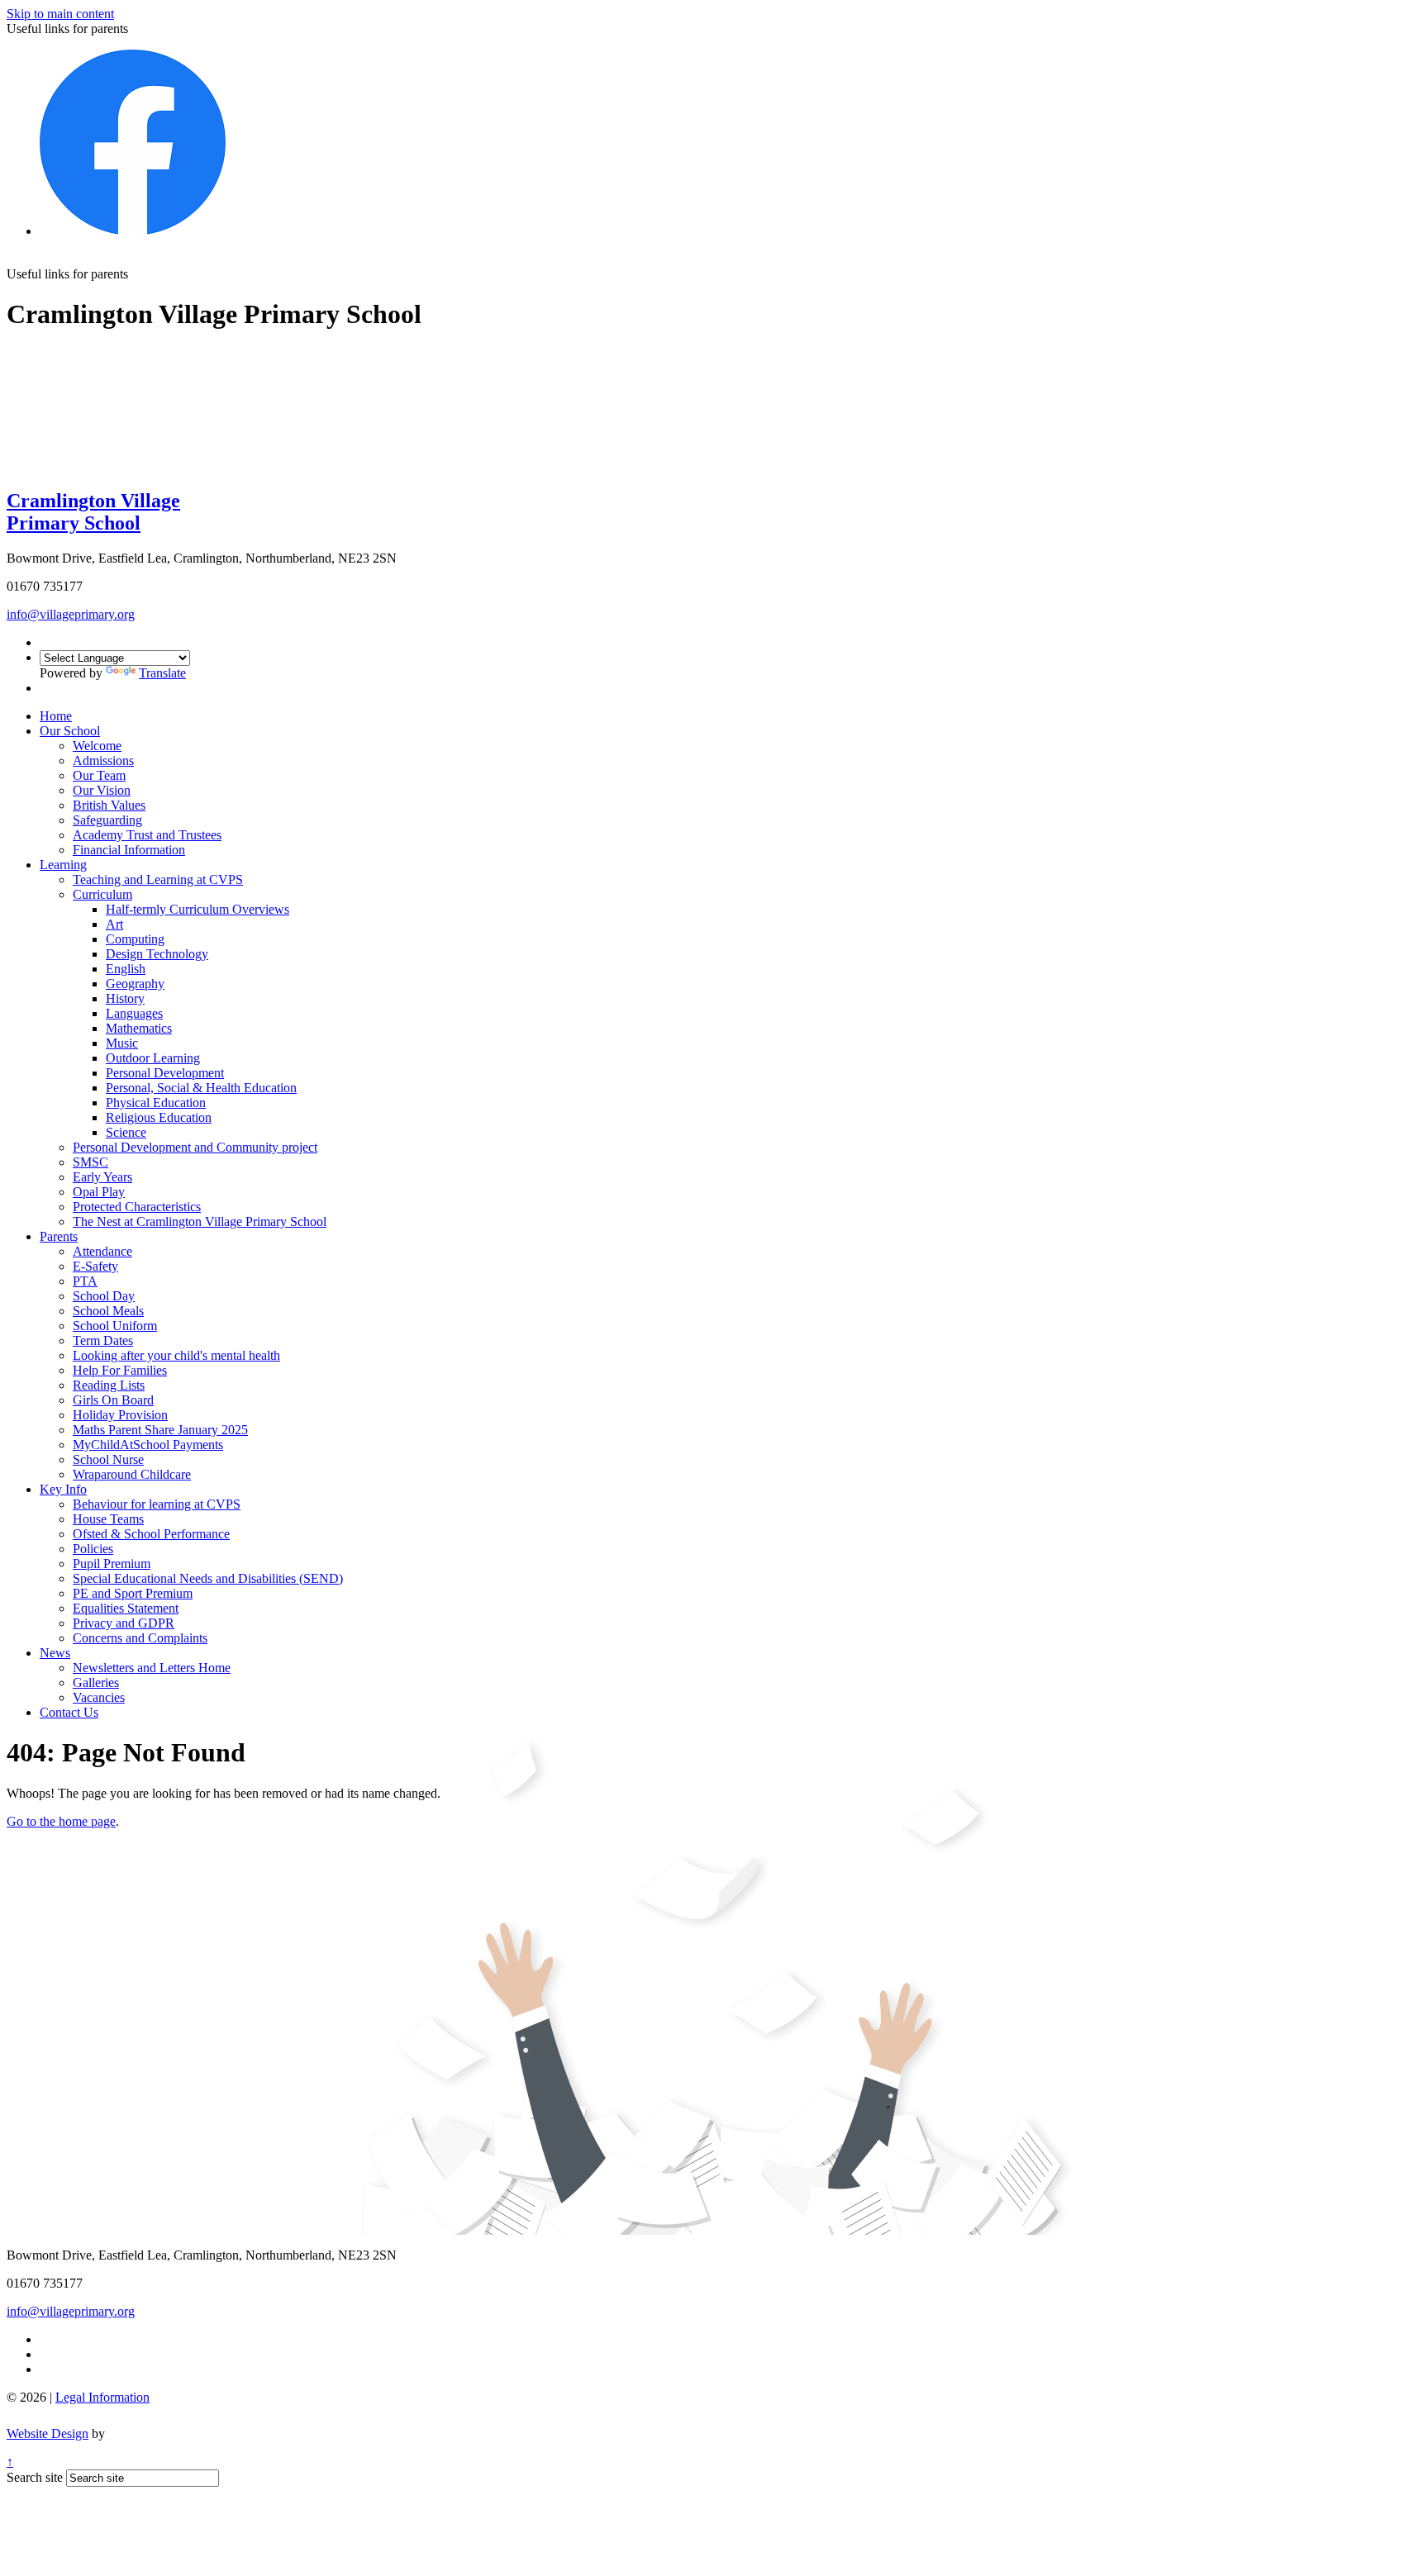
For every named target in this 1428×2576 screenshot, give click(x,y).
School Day (104, 1296)
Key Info (63, 1489)
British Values (109, 805)
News (55, 1653)
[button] (134, 273)
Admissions (103, 760)
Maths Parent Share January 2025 (160, 1430)
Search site (35, 2477)
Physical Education (156, 1103)
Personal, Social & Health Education (201, 1088)
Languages (134, 1013)
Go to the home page (61, 1821)
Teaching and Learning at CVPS (158, 879)
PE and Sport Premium (133, 1593)
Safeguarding (107, 820)
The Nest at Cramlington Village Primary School (200, 1221)
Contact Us (69, 1712)
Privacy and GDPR (124, 1623)
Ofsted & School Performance (151, 1534)
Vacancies (99, 1697)
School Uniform (115, 1326)
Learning (63, 865)
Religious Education (159, 1117)
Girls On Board (113, 1400)
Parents (59, 1236)
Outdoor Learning (153, 1058)
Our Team (99, 775)
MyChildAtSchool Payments (148, 1445)
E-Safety (95, 1266)
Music (122, 1043)
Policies (93, 1549)
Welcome (97, 746)
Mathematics (139, 1028)
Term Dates (103, 1340)
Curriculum (102, 894)
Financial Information (129, 850)
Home (56, 716)
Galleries (96, 1682)
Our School (70, 731)
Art (114, 924)
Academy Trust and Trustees (147, 835)
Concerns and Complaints (140, 1638)
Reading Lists (109, 1385)
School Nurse (108, 1459)
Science (126, 1132)
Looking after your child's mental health (176, 1355)
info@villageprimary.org (71, 614)
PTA (85, 1281)
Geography (135, 984)
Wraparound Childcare (132, 1474)
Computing (135, 939)
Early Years (102, 1177)
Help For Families (120, 1370)
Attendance (102, 1251)
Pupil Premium (112, 1564)
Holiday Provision (120, 1415)
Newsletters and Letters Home (152, 1668)
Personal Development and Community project (195, 1147)
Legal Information (102, 2397)
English (126, 969)
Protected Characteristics (137, 1207)
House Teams (108, 1519)
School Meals (108, 1311)
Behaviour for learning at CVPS (157, 1504)
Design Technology (157, 954)
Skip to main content (60, 14)
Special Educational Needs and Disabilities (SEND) (208, 1578)
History (125, 998)
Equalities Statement (126, 1608)
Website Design (48, 2433)
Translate (162, 673)
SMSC (90, 1162)
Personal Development (165, 1073)
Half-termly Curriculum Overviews (198, 909)
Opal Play (99, 1192)
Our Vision (102, 790)
